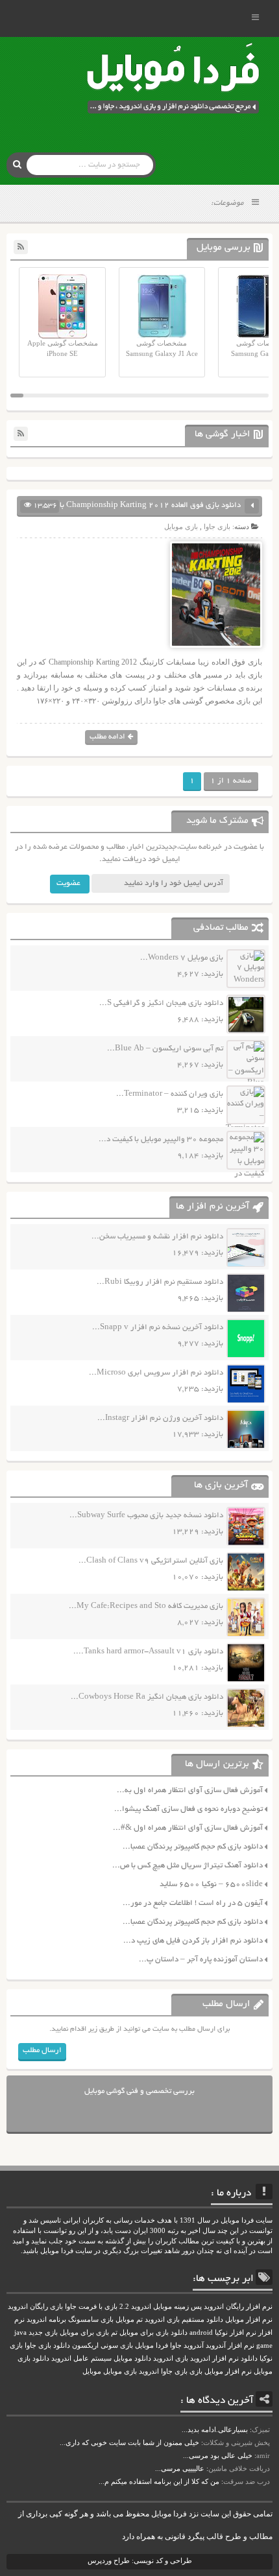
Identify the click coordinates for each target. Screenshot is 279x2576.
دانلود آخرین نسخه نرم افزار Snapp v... (158, 1328)
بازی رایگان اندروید (35, 2307)
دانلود (249, 2358)
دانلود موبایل (132, 2358)
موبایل (92, 2371)
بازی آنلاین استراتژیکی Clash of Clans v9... (151, 1561)
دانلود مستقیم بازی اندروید (184, 2320)
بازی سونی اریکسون (103, 2346)
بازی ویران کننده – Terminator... (170, 1094)
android (201, 2333)
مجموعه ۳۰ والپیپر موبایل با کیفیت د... (161, 1140)
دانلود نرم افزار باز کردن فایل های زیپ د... (193, 1941)
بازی (196, 2371)
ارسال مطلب (42, 2050)
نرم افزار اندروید (214, 2358)
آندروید (194, 2346)
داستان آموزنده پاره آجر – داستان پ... (201, 1960)
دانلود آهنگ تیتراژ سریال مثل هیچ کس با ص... (188, 1866)
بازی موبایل (181, 526)
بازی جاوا (217, 526)
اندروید (149, 2371)
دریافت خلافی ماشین (239, 2468)
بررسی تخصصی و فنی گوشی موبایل (139, 2091)
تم (114, 2333)
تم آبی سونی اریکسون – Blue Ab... (165, 1049)
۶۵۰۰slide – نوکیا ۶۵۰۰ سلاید (211, 1885)
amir (263, 2455)
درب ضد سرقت (247, 2481)
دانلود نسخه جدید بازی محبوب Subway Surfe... (146, 1516)
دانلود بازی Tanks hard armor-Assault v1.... (148, 1652)
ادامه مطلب (107, 737)
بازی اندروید (171, 2358)
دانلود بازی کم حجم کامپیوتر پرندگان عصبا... (193, 1847)
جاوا (176, 2346)
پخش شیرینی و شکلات (237, 2442)
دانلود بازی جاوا (47, 2346)
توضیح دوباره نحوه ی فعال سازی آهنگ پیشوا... (188, 1809)
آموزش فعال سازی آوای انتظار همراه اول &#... (188, 1828)
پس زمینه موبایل (177, 2307)
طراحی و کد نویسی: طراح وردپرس (140, 2560)
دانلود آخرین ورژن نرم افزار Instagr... (160, 1418)
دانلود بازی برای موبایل (153, 2333)
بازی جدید (43, 2333)
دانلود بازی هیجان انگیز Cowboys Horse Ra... (147, 1697)
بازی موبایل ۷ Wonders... (182, 958)
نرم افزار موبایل (249, 2320)
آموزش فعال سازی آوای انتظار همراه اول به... (190, 1790)
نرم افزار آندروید (230, 2346)
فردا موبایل (152, 2346)
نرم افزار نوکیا (236, 2333)
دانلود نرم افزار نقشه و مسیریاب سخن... (157, 1237)
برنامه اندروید (46, 2320)
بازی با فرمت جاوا (91, 2307)
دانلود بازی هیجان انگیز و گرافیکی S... (161, 1003)
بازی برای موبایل (84, 2333)
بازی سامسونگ (91, 2320)
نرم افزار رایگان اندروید (238, 2307)
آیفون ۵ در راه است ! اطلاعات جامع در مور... (193, 1903)
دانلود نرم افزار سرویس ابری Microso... (156, 1373)
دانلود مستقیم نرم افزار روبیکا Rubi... (160, 1282)
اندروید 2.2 (135, 2307)
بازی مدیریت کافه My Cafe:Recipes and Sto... (146, 1606)
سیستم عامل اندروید (81, 2358)
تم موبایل (129, 2320)
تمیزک (261, 2429)
